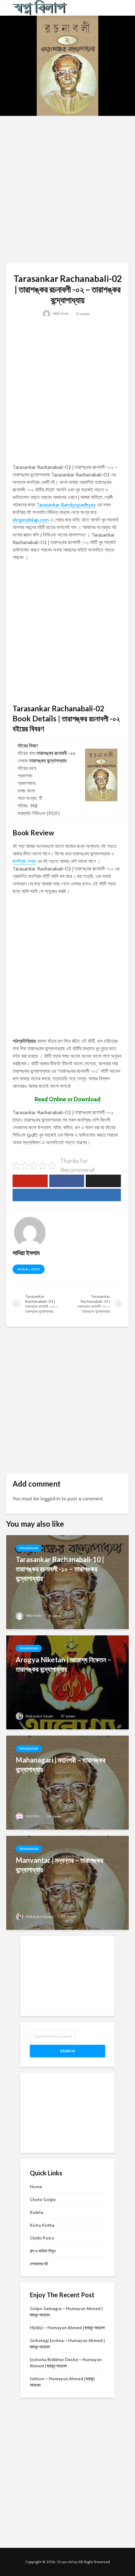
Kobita (37, 2212)
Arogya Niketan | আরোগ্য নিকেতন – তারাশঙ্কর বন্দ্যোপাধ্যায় (64, 1664)
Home (36, 2187)
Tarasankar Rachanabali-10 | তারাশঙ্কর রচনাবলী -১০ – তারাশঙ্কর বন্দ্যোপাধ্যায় (60, 1569)
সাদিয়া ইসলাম (60, 314)
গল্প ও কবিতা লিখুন (43, 2251)
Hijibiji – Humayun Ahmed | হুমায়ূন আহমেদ (67, 2328)
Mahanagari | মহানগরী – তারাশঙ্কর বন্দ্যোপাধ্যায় (61, 1765)
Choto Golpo (43, 2199)
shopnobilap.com (31, 520)
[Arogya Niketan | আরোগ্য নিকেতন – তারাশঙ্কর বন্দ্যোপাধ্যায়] (67, 1682)
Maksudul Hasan (39, 1716)
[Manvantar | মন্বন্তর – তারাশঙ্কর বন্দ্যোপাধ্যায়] (67, 1882)
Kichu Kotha (42, 2225)
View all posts (29, 1269)
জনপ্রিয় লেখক (24, 861)
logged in (50, 1499)
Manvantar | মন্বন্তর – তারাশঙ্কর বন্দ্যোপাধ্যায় (59, 1865)
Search (67, 2051)
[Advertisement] (67, 190)
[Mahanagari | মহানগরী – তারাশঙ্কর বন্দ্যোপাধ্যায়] (67, 1782)
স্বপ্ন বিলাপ (32, 1816)
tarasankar (29, 1548)
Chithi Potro (42, 2238)
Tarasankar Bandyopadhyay (66, 505)
